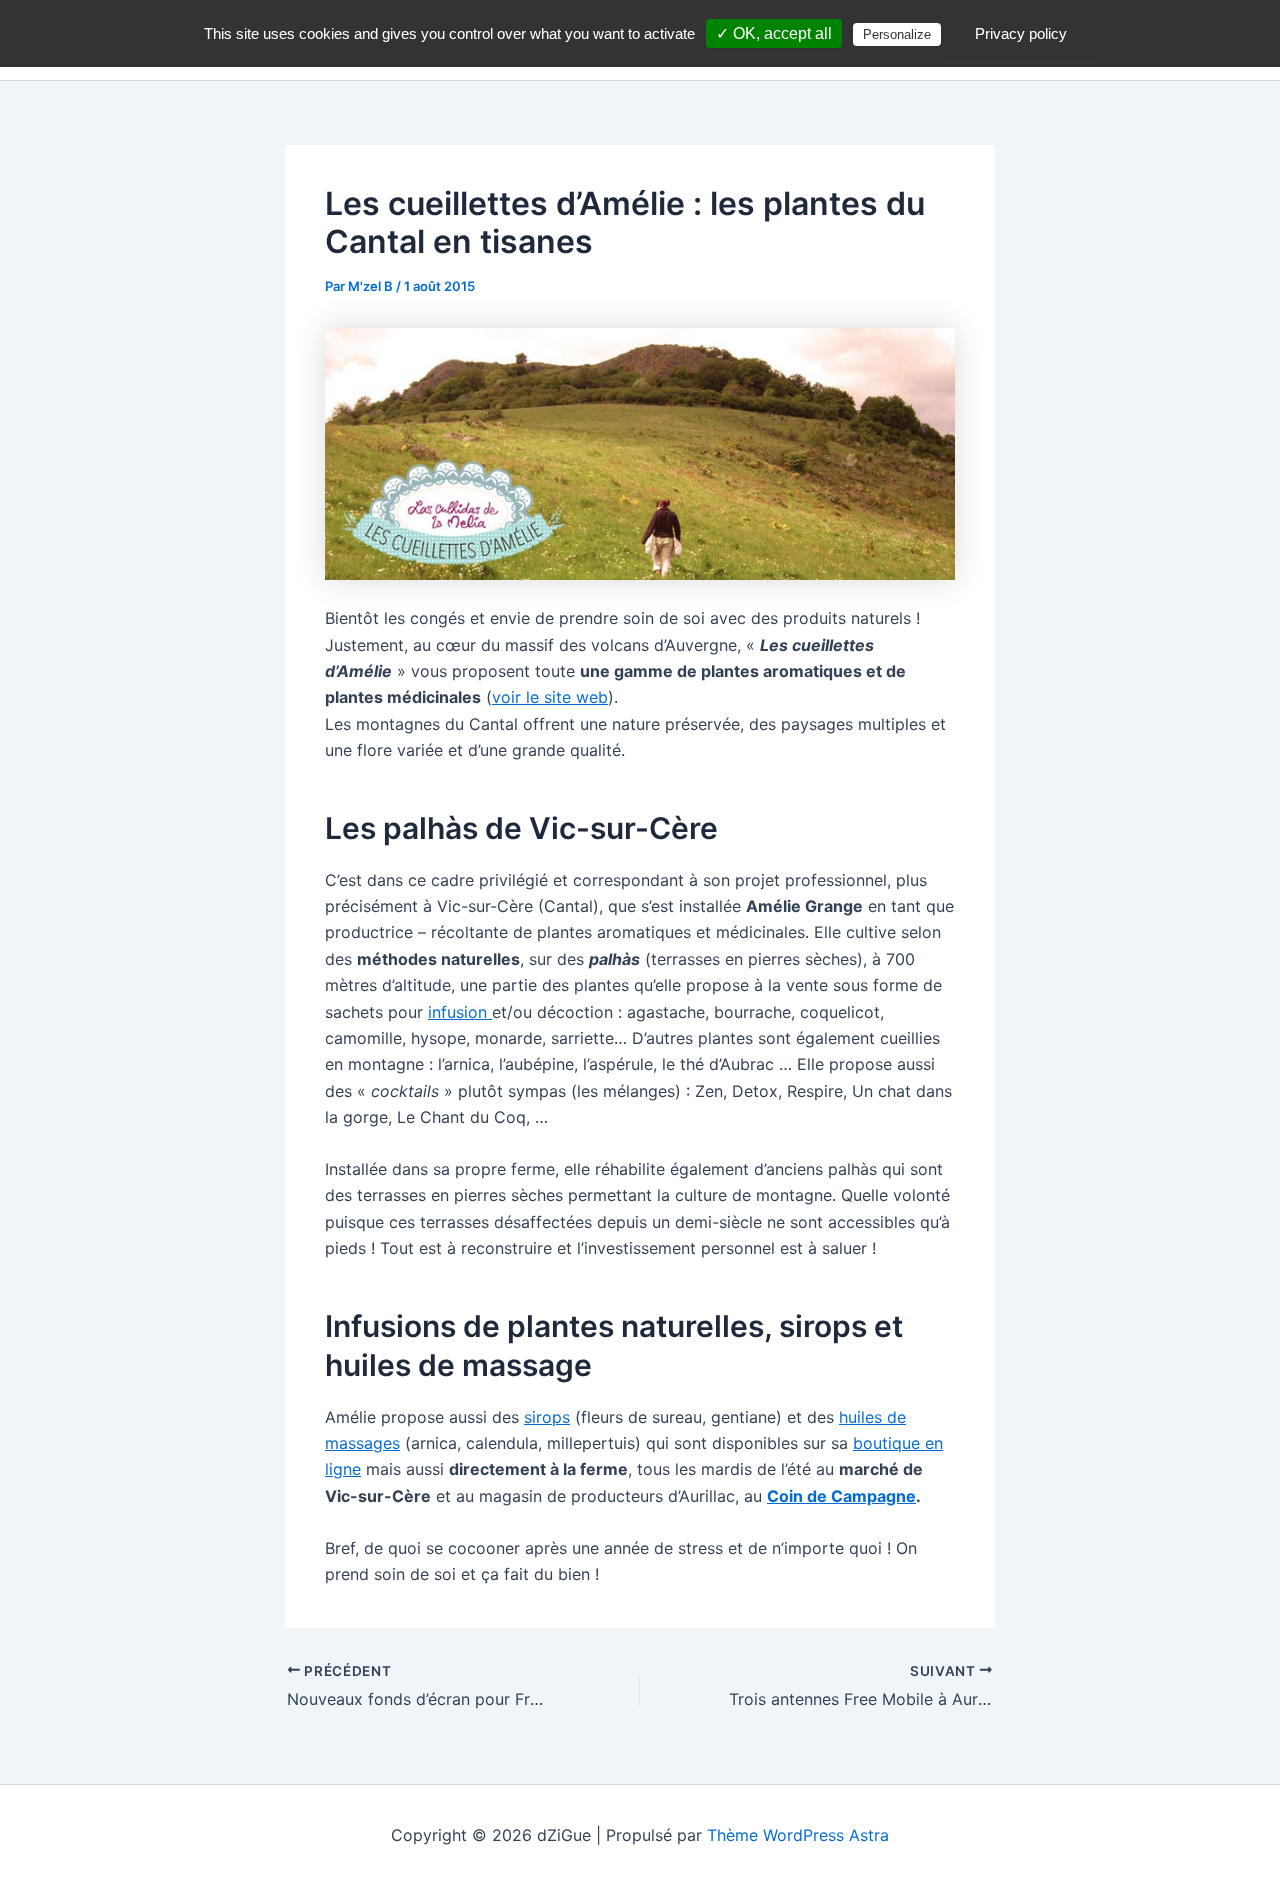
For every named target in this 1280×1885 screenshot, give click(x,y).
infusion (460, 1012)
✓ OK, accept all (774, 33)
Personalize (897, 34)
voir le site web (550, 697)
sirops (547, 1417)
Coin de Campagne (841, 1496)
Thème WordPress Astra (798, 1835)
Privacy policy (1021, 33)
